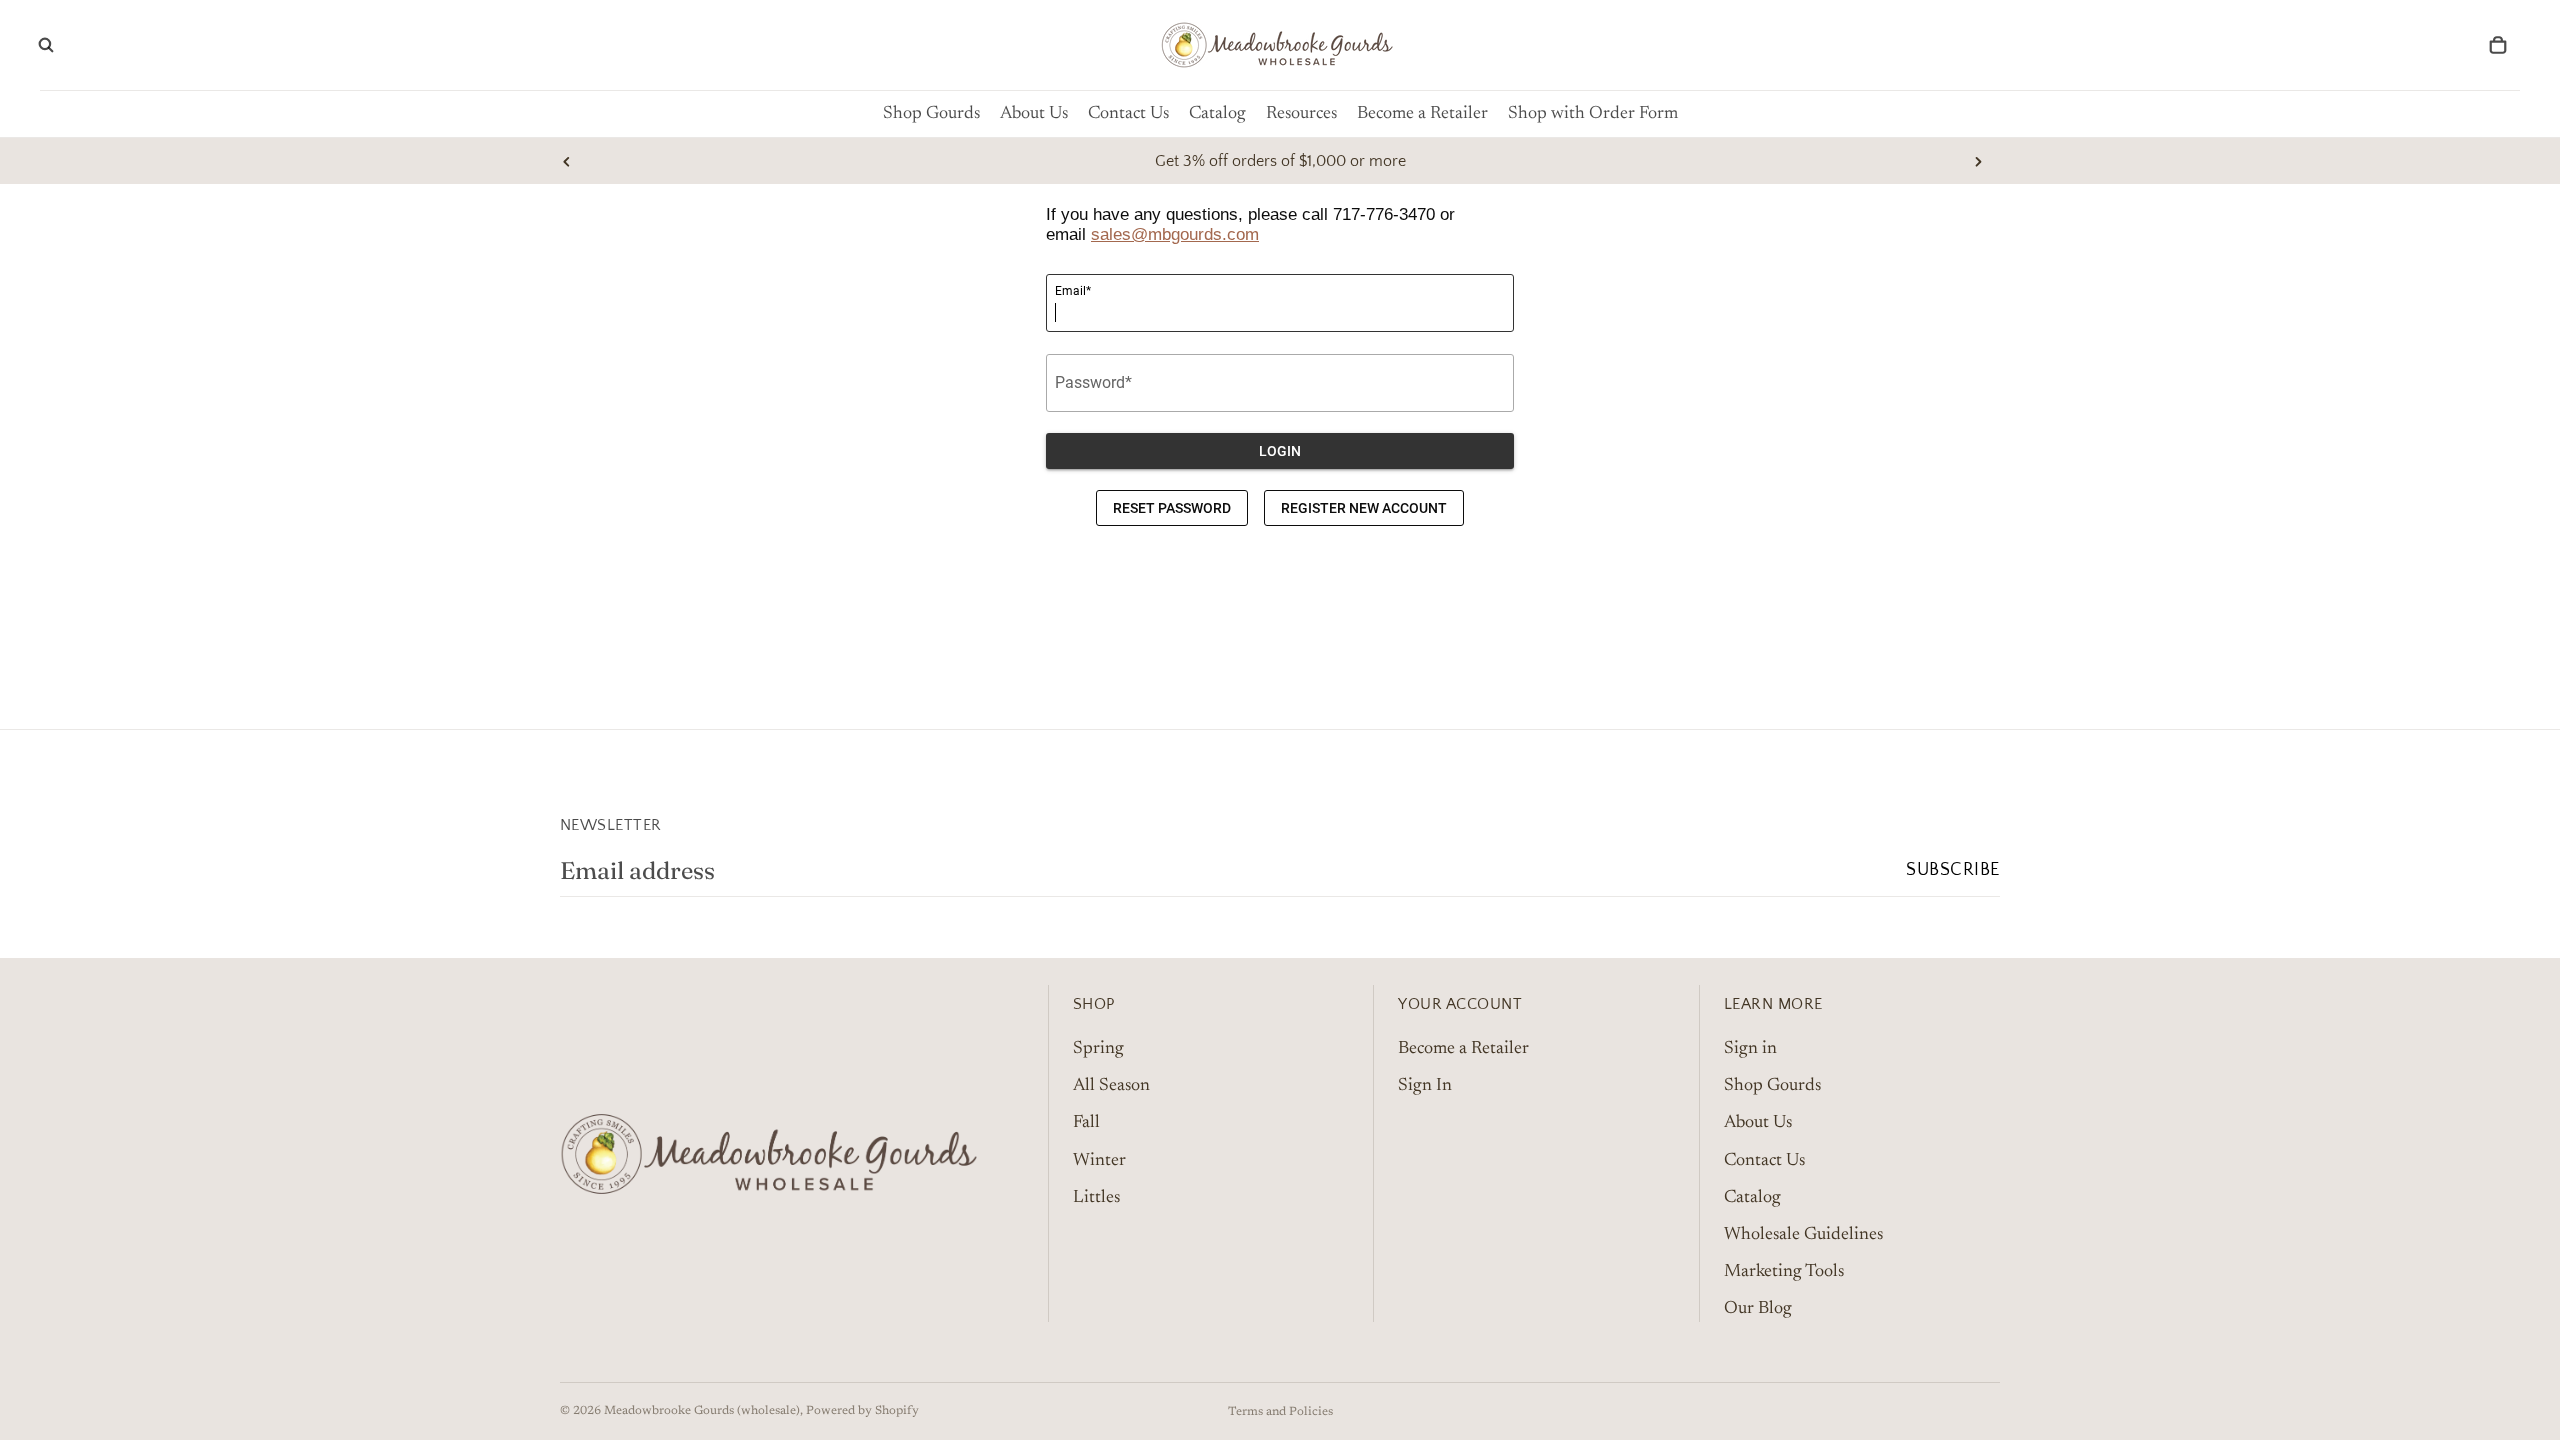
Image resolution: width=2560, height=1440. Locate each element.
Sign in (1750, 1049)
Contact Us (1764, 1160)
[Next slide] (1978, 161)
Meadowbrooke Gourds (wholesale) (702, 1411)
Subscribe (1953, 870)
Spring (1098, 1049)
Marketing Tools (1784, 1272)
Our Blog (1758, 1309)
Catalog (1752, 1197)
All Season (1111, 1086)
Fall (1086, 1123)
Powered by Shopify (862, 1411)
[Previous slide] (567, 161)
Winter (1099, 1160)
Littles (1096, 1197)
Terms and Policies (1280, 1412)
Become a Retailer (1463, 1049)
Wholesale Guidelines (1803, 1235)
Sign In (1425, 1086)
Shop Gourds (1772, 1086)
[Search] (46, 45)
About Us (1758, 1123)
